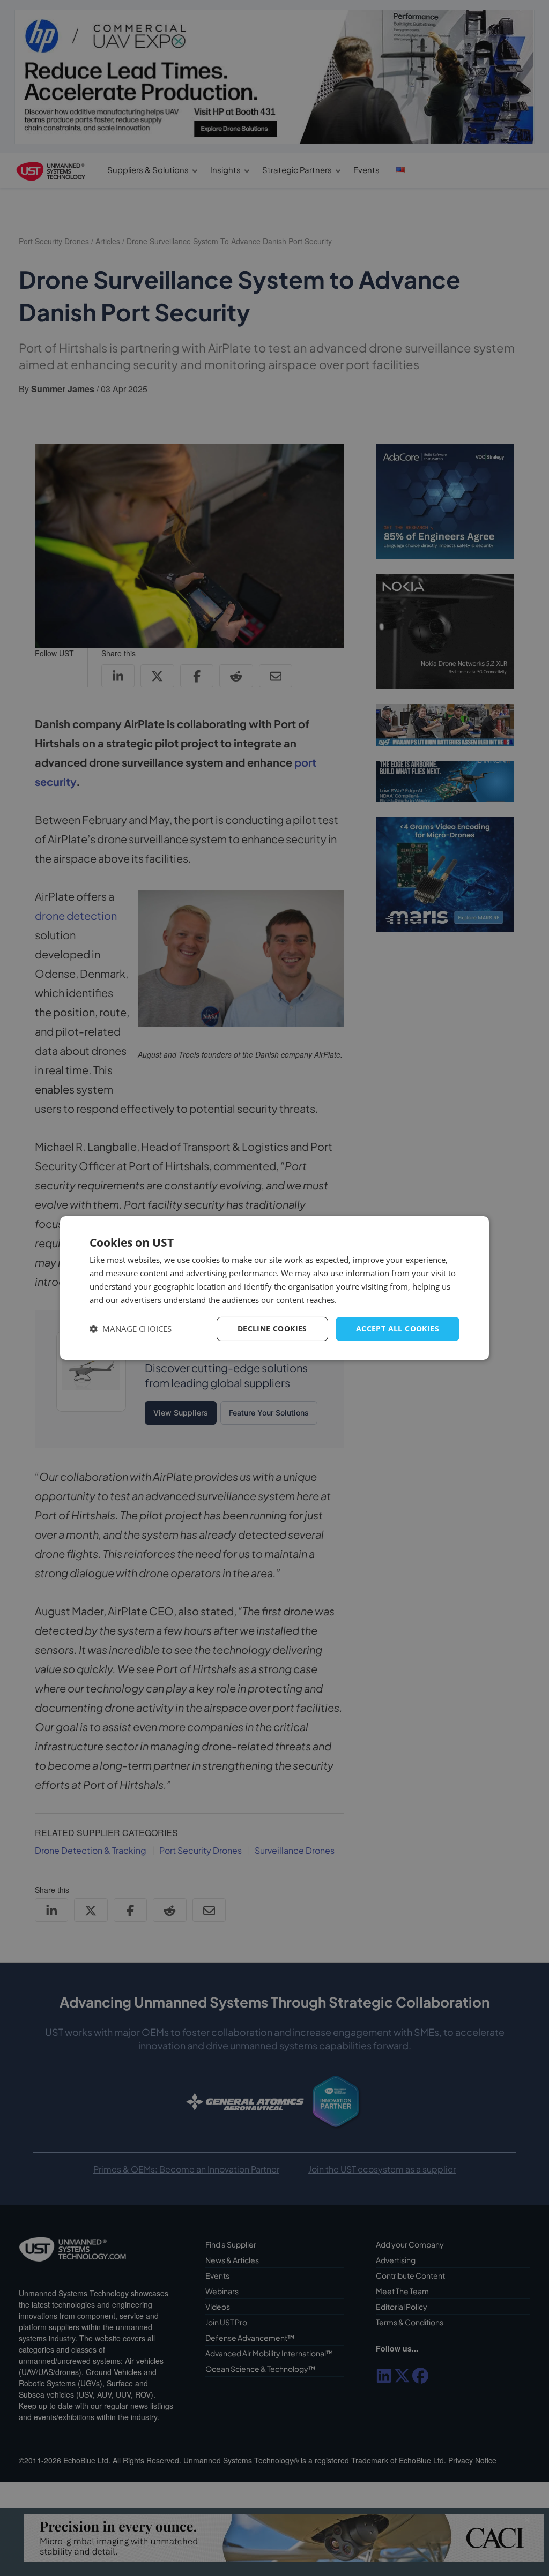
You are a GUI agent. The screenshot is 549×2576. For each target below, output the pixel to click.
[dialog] (274, 1288)
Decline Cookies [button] (272, 1328)
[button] (131, 1329)
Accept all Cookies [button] (398, 1328)
